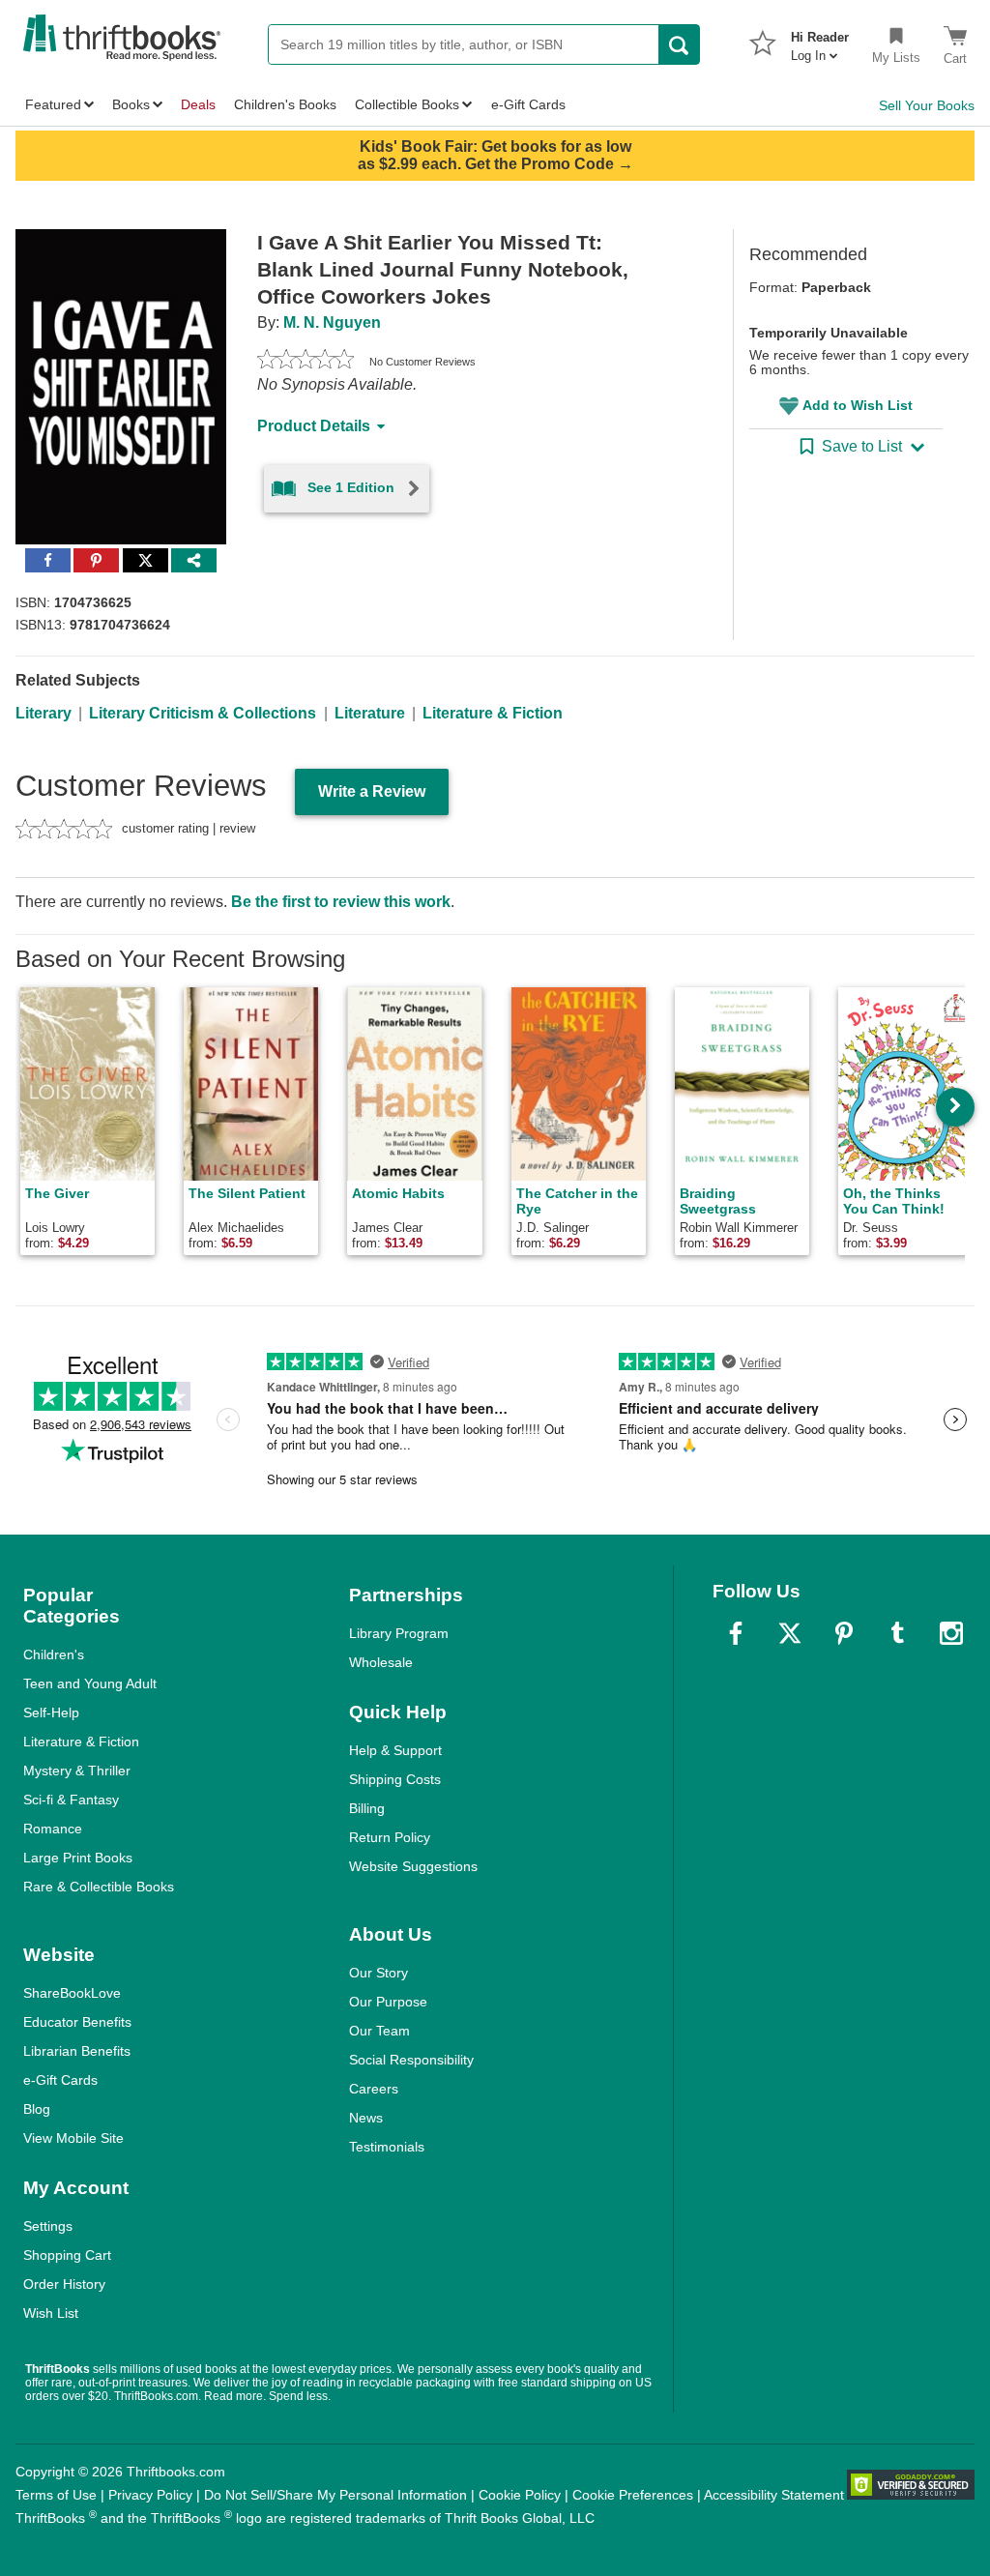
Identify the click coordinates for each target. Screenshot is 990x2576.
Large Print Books (78, 1858)
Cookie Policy (520, 2495)
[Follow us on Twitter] (790, 1633)
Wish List (51, 2313)
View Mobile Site (73, 2138)
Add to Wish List (858, 405)
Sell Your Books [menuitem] (927, 105)
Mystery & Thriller (77, 1771)
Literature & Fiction (493, 713)
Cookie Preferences (633, 2495)
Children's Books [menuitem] (285, 104)
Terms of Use (56, 2495)
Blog (37, 2109)
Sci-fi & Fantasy (71, 1800)
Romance (53, 1829)
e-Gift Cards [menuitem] (528, 104)
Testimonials (387, 2147)
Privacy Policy (150, 2495)
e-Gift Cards (60, 2080)
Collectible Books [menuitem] (407, 104)
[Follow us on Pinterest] (844, 1633)
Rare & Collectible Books (99, 1887)
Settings (48, 2226)
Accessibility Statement (774, 2495)
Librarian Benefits (77, 2051)
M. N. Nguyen (332, 322)
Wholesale (381, 1662)
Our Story (379, 1973)
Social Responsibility (411, 2060)
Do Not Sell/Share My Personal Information (335, 2495)
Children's (54, 1654)
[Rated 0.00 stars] (306, 362)
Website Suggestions (413, 1866)
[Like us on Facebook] (736, 1633)
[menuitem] (820, 41)
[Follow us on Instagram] (951, 1633)
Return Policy (390, 1837)
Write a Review (372, 791)
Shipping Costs (395, 1779)
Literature (370, 713)
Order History (64, 2284)
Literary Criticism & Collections (203, 713)
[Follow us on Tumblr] (897, 1633)
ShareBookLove (72, 1993)
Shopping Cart (67, 2255)
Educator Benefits (77, 2022)
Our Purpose (388, 2002)
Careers (374, 2089)
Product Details (314, 426)
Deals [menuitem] (198, 104)
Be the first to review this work (341, 902)
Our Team (379, 2031)
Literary (44, 713)
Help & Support (395, 1750)
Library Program (399, 1633)
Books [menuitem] (131, 104)
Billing (367, 1808)
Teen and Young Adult (90, 1683)
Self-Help (51, 1712)
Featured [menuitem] (53, 104)
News (366, 2118)
